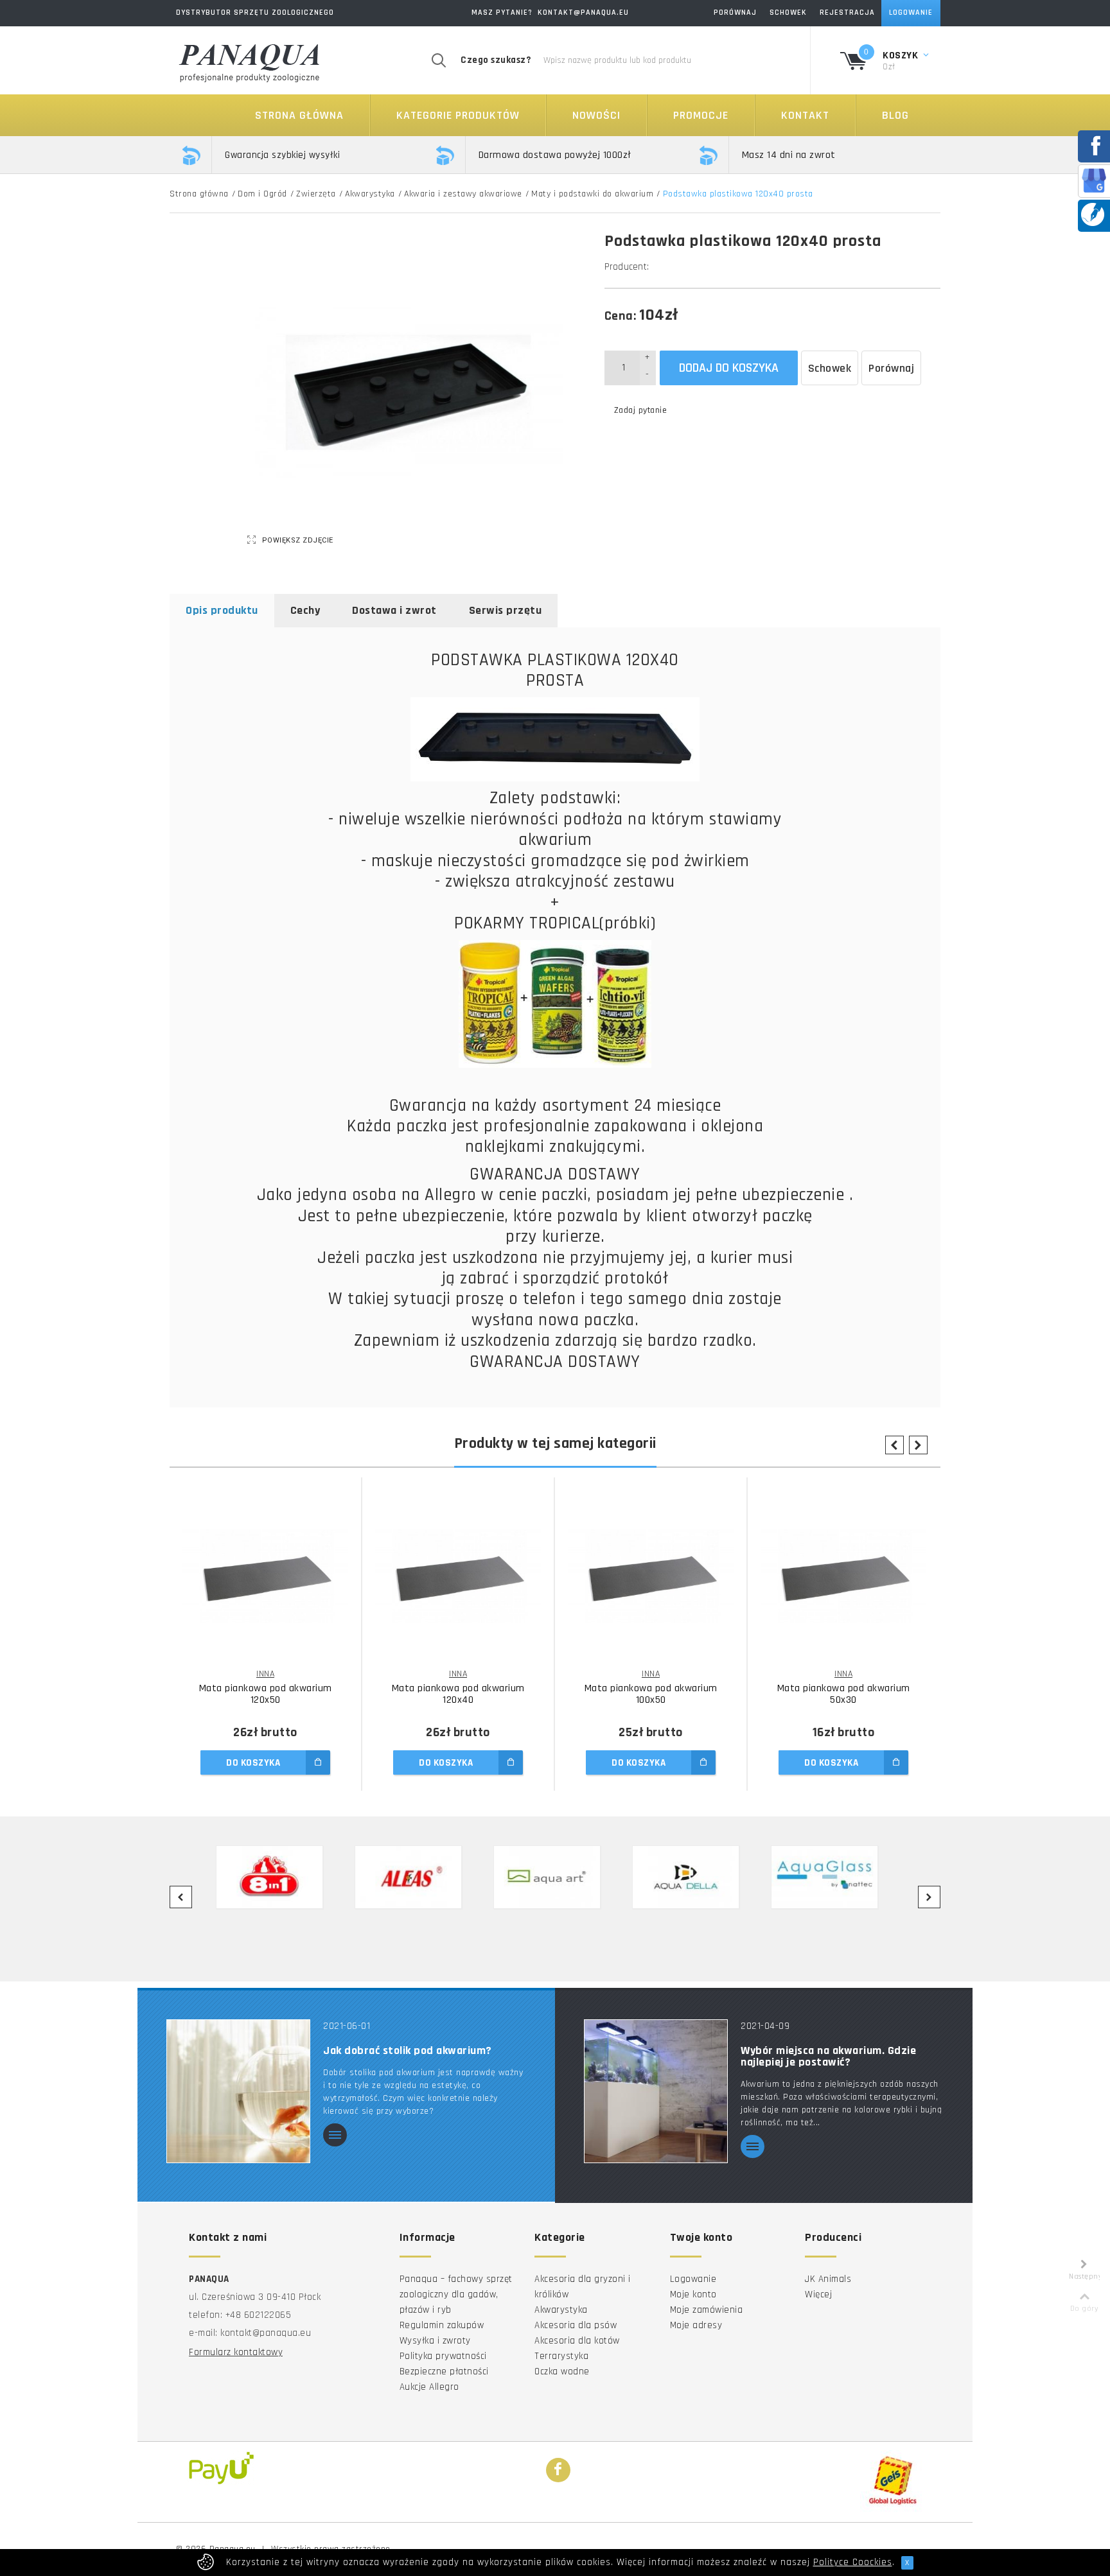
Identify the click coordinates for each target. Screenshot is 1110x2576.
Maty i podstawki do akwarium (592, 194)
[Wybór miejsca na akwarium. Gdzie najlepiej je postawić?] (656, 2090)
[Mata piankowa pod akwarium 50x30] (843, 1576)
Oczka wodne (562, 2371)
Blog (895, 115)
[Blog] (1093, 214)
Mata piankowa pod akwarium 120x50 (266, 1694)
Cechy (305, 610)
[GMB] (1094, 180)
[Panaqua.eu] (250, 61)
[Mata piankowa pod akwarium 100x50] (651, 1576)
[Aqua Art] (555, 1877)
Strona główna (299, 115)
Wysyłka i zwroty (435, 2341)
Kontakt (805, 115)
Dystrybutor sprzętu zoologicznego (255, 13)
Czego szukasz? (496, 60)
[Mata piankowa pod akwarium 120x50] (265, 1576)
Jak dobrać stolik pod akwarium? (408, 2051)
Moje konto (693, 2294)
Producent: (627, 267)
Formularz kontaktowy (236, 2352)
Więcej (818, 2294)
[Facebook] (558, 2471)
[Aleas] (416, 1877)
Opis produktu (222, 610)
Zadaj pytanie (641, 410)
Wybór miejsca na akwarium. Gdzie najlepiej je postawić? (828, 2057)
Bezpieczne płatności (444, 2371)
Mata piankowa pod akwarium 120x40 (458, 1694)
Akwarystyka (370, 194)
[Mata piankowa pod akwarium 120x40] (458, 1576)
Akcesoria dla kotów (577, 2341)
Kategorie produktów (458, 115)
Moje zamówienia (707, 2310)
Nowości (596, 115)
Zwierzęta (316, 194)
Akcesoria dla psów (576, 2325)
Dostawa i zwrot (394, 610)
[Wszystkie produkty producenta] (653, 267)
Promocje (701, 115)
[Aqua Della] (694, 1877)
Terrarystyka (561, 2356)
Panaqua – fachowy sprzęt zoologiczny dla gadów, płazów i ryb (456, 2294)
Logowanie (693, 2279)
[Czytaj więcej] (335, 2136)
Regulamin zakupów (442, 2325)
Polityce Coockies (853, 2562)
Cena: (621, 316)
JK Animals (828, 2279)
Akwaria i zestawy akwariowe (463, 194)
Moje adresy (696, 2325)
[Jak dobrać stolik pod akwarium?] (238, 2090)
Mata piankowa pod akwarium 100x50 (651, 1694)
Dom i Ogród (262, 194)
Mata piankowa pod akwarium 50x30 (844, 1694)
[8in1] (277, 1877)
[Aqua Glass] (833, 1877)
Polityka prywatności (443, 2356)
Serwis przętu (506, 610)
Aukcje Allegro (429, 2387)
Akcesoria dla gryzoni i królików (583, 2287)
